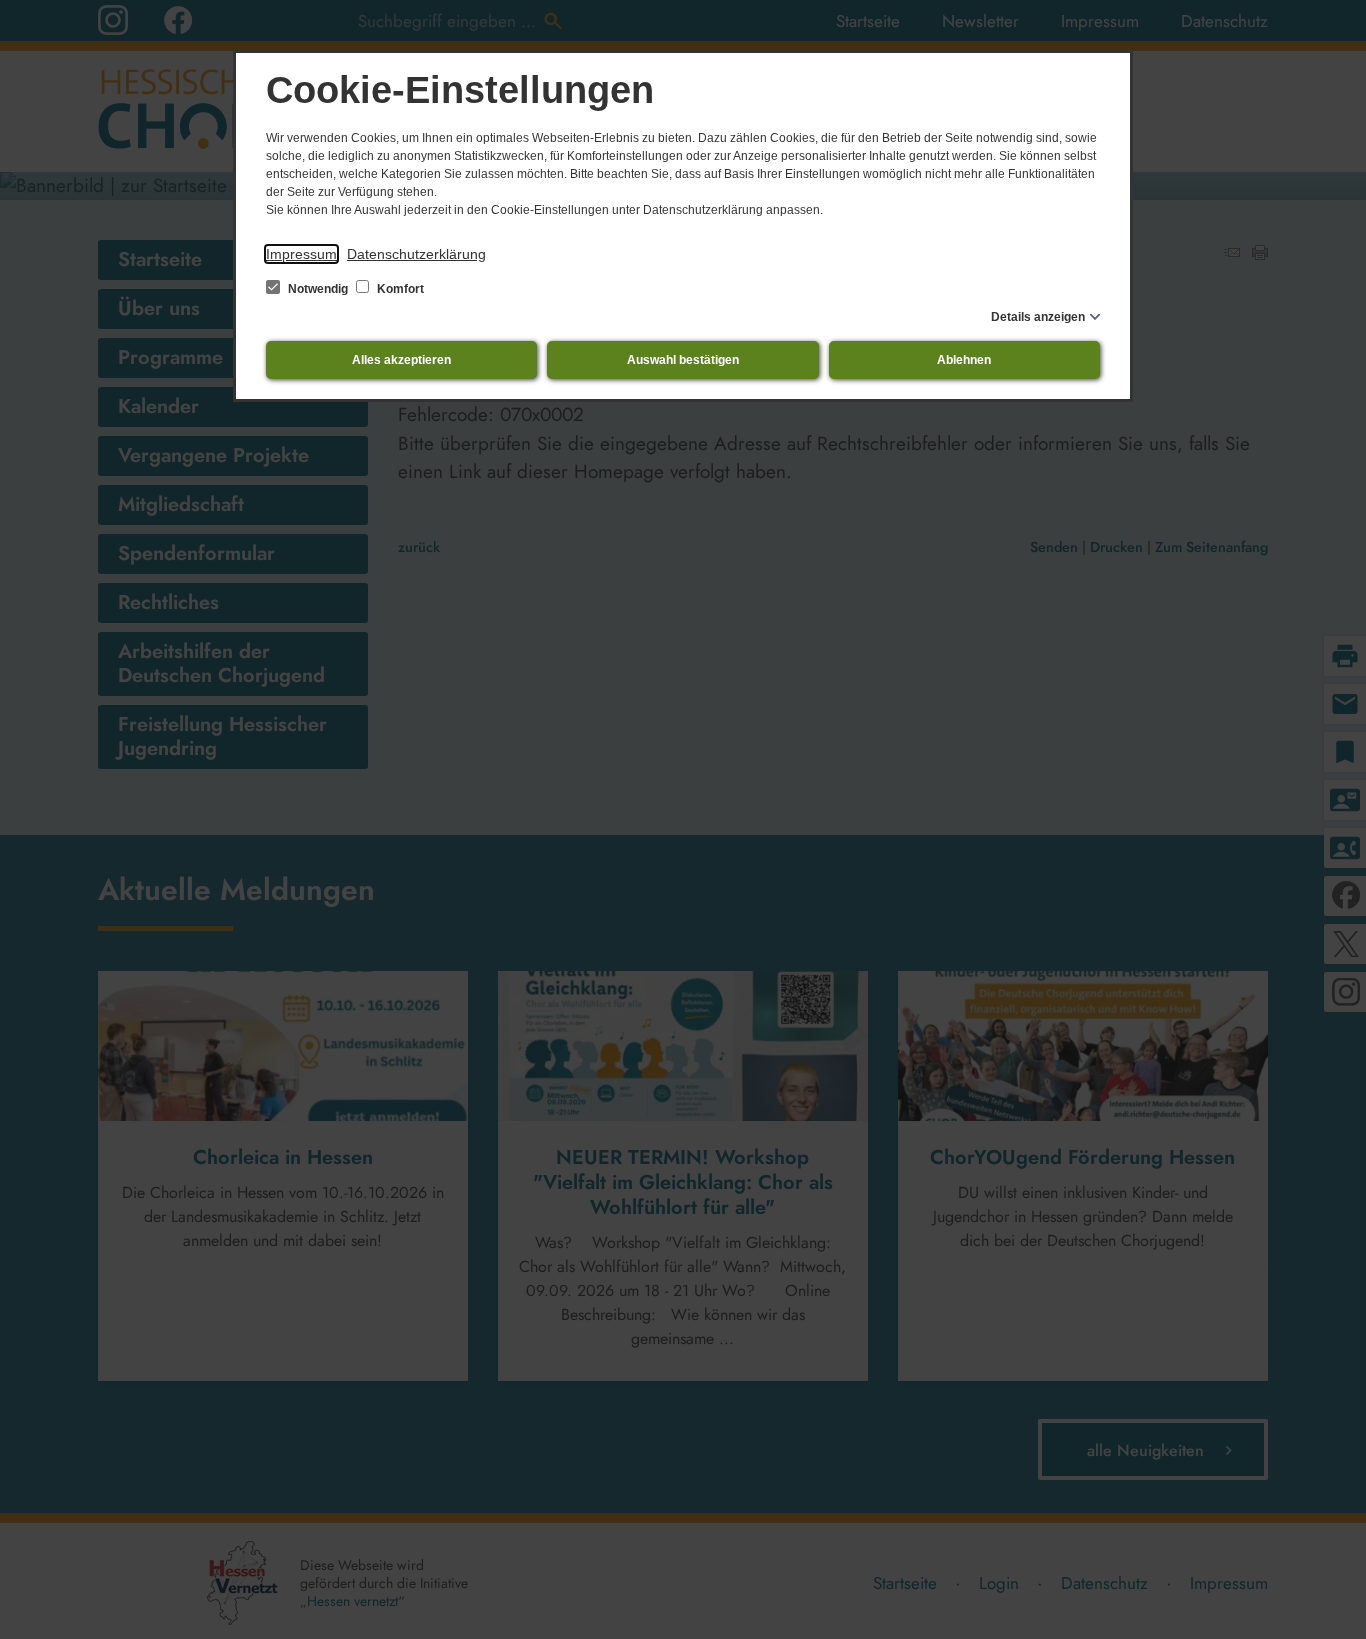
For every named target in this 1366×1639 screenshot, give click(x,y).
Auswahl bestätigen (683, 360)
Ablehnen (964, 360)
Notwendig (318, 289)
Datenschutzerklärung (416, 254)
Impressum (301, 254)
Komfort (399, 289)
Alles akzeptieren (401, 360)
